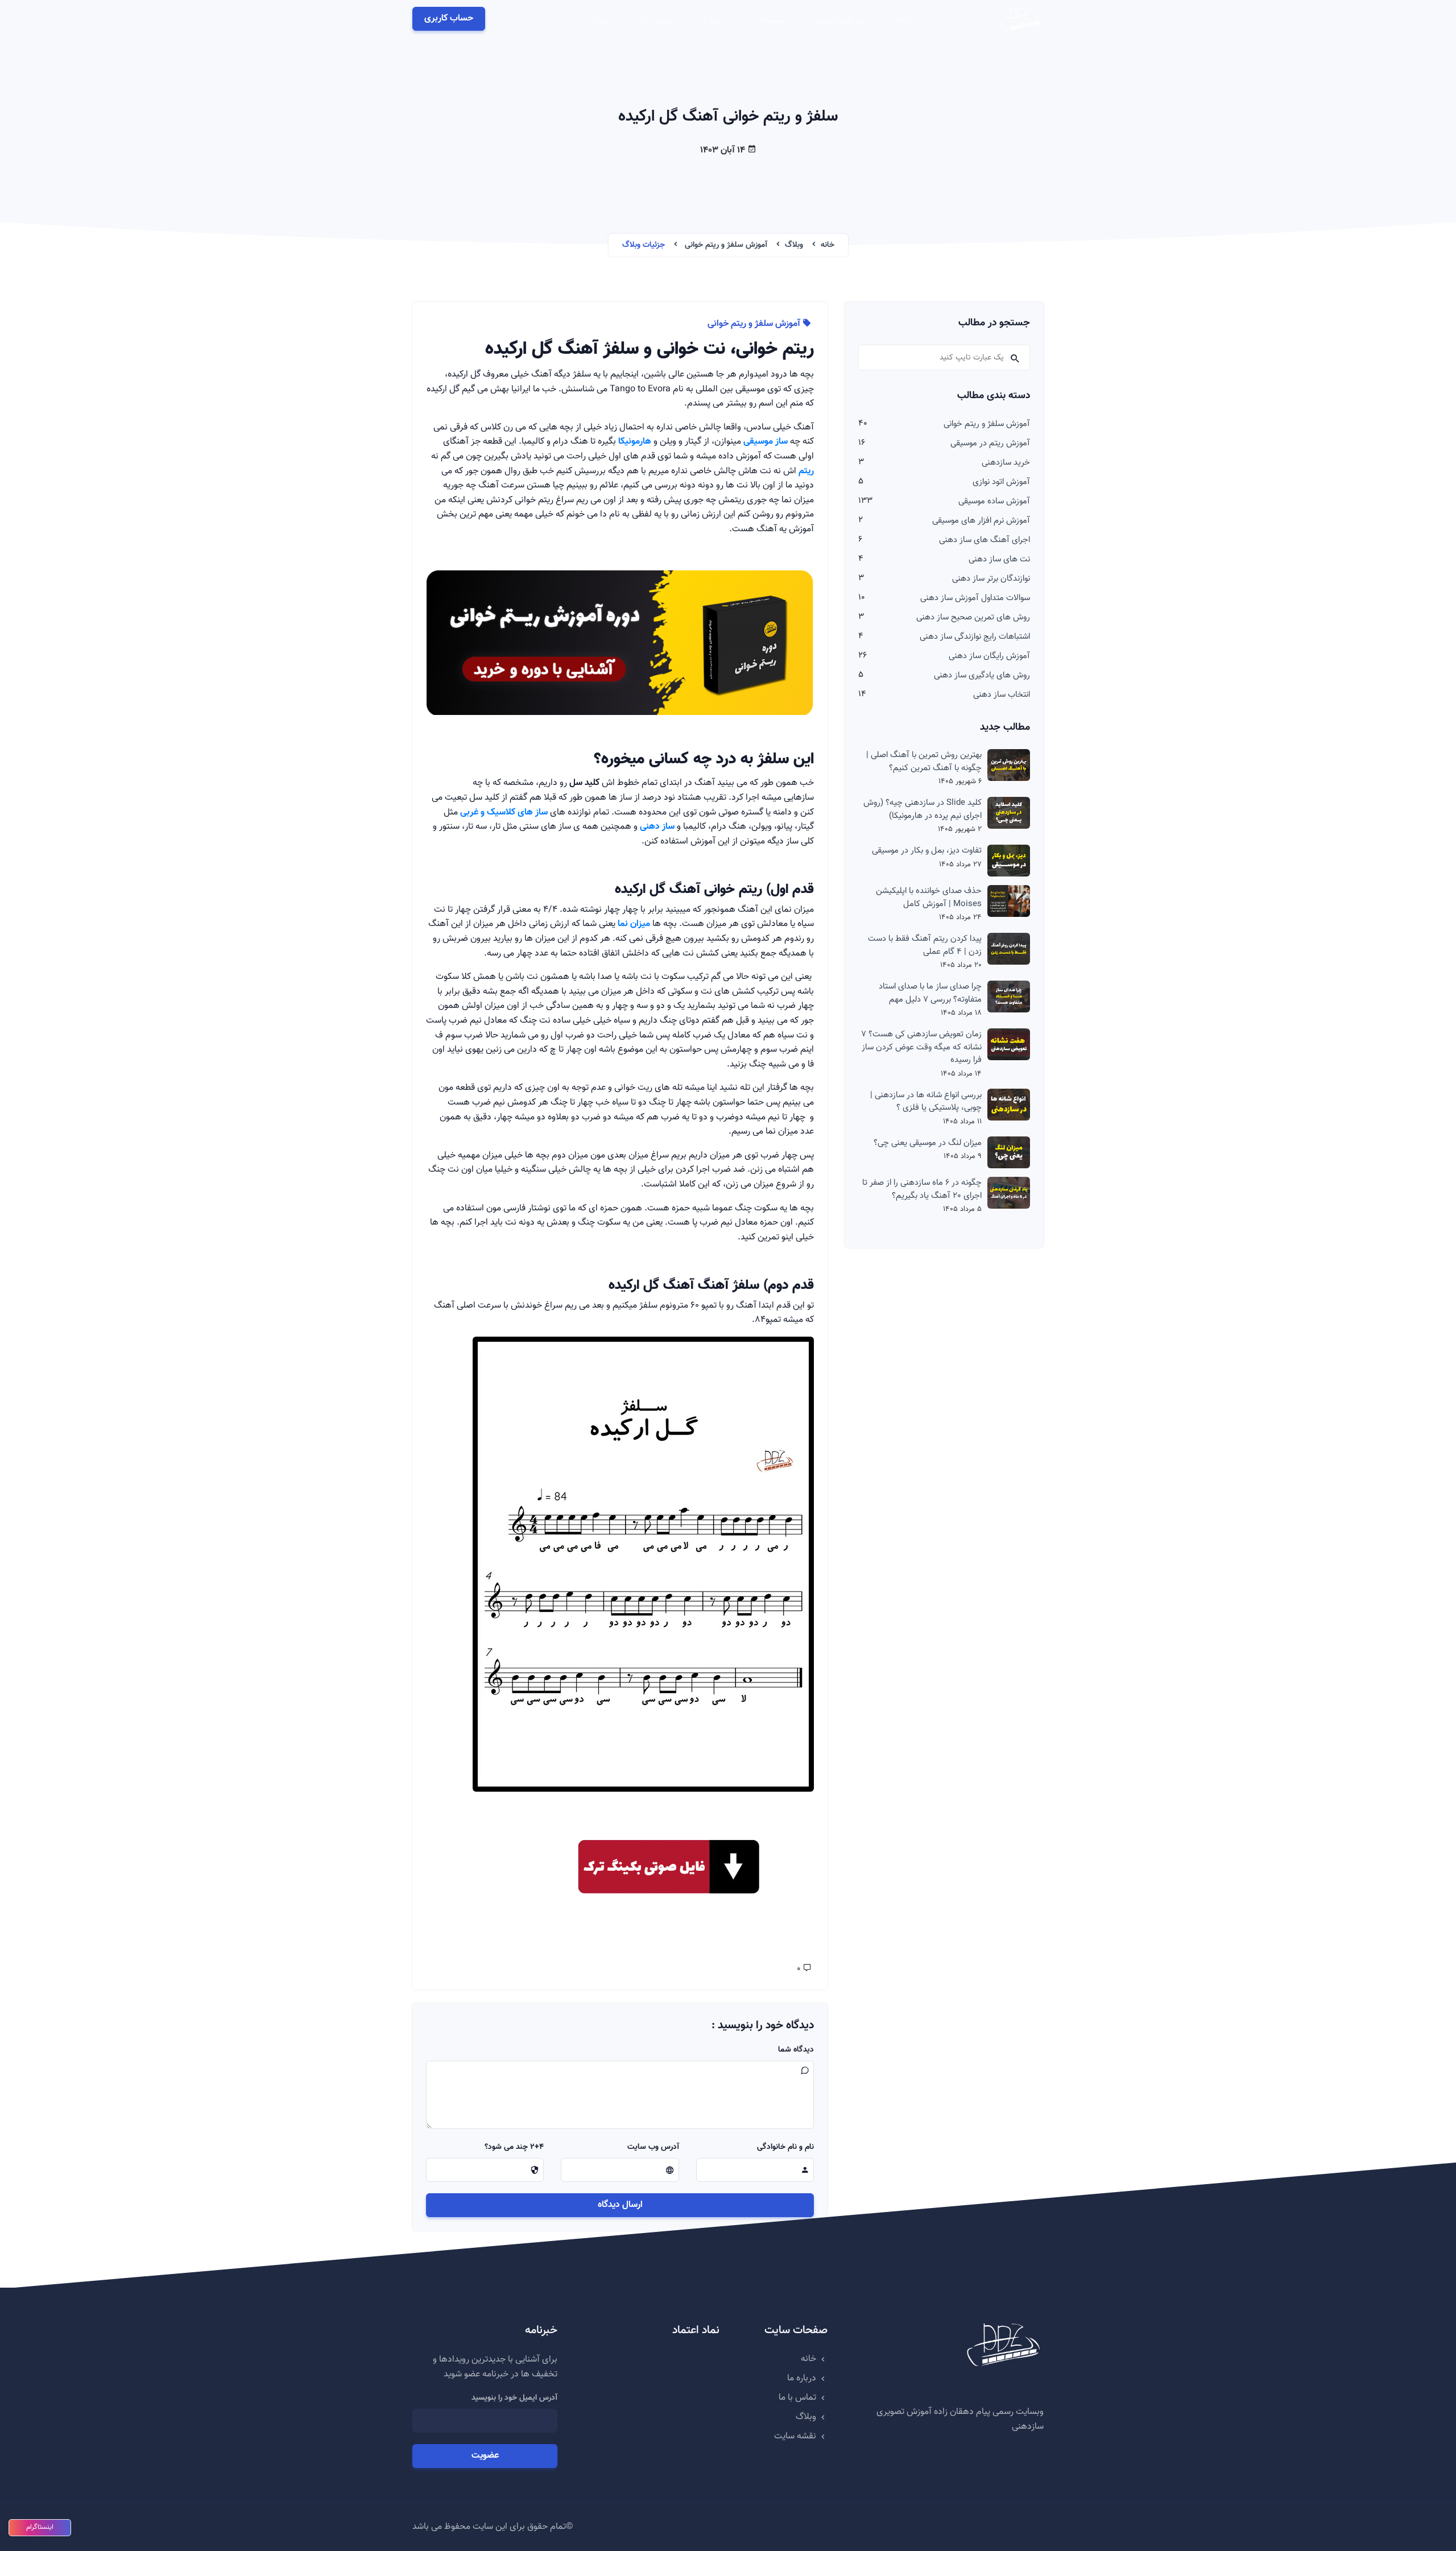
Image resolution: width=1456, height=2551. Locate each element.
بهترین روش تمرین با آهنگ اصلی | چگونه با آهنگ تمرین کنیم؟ (924, 762)
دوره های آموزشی (841, 21)
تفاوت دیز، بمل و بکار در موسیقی (927, 851)
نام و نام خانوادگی (785, 2147)
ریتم (806, 471)
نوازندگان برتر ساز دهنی (991, 579)
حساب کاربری (449, 18)
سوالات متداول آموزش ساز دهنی (975, 598)
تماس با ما (655, 21)
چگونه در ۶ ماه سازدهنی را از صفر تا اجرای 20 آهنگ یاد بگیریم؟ (922, 1190)
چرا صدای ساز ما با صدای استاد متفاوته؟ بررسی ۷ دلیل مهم (930, 993)
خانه (904, 21)
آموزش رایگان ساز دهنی (989, 656)
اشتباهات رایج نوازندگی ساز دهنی (975, 637)
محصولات (770, 21)
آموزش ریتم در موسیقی (990, 443)
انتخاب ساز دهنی (1002, 695)
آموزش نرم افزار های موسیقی (981, 521)
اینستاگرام (40, 2527)
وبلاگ (600, 21)
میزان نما (634, 924)
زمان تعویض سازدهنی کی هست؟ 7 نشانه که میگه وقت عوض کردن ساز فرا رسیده (921, 1047)
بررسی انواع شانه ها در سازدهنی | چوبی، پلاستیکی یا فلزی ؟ (926, 1101)
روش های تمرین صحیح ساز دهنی (973, 617)
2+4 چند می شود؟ (514, 2147)
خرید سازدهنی (1006, 463)
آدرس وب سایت (653, 2147)
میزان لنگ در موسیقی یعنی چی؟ (928, 1143)
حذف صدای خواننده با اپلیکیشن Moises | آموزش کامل (929, 898)
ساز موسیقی (766, 442)
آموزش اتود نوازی (1001, 482)
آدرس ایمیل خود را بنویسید (514, 2398)
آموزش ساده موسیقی (994, 501)
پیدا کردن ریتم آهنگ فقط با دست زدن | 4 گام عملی (925, 946)
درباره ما (713, 21)
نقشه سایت (795, 2436)
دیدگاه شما (796, 2050)
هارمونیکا (635, 442)
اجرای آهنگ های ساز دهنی (985, 540)
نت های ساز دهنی (999, 559)
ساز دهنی (657, 827)
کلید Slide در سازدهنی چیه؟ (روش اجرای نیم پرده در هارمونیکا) (923, 810)
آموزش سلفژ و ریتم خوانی (725, 245)
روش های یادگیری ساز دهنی (982, 675)
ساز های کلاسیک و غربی (504, 813)
